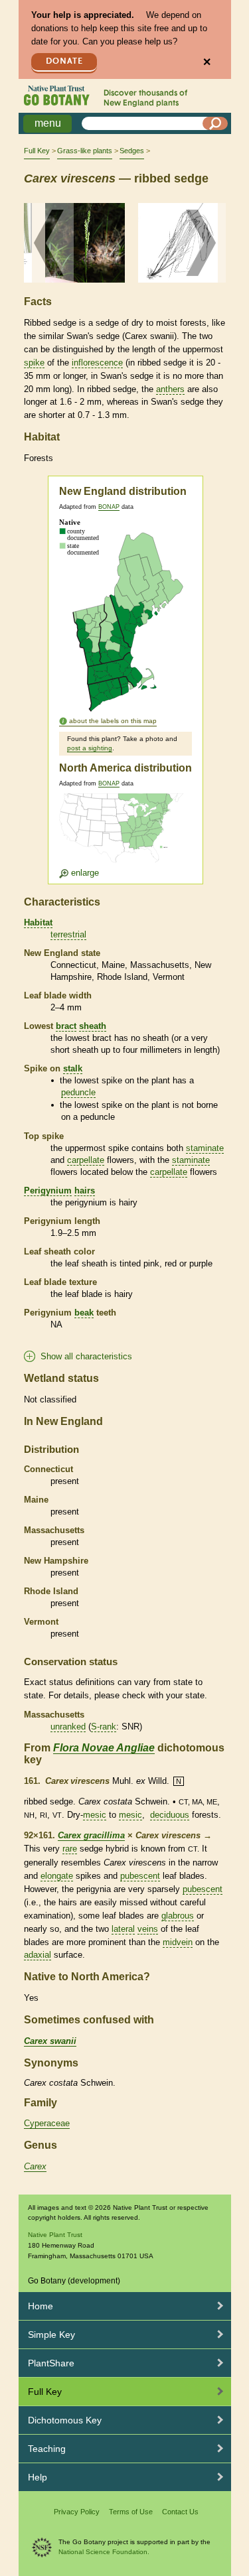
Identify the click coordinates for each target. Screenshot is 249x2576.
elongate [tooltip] (57, 1876)
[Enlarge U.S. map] (124, 836)
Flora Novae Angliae (104, 1748)
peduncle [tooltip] (78, 1092)
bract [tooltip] (66, 1026)
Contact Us (180, 2512)
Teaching (47, 2449)
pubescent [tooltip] (140, 1876)
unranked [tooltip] (68, 1727)
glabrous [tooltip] (178, 1916)
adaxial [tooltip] (38, 1955)
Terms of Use (131, 2512)
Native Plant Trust (55, 2235)
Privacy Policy (77, 2512)
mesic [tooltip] (95, 1815)
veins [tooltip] (148, 1929)
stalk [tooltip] (73, 1068)
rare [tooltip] (70, 1849)
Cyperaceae (47, 2123)
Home (41, 2306)
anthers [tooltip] (170, 389)
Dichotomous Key (65, 2420)
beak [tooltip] (84, 1313)
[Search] (215, 123)
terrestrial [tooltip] (68, 934)
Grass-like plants (85, 151)
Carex (35, 2166)
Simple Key (51, 2335)
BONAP (109, 507)
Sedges (132, 151)
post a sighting (90, 748)
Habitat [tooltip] (38, 922)
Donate (64, 61)
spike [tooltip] (34, 363)
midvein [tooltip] (178, 1942)
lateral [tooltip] (123, 1929)
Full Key (37, 151)
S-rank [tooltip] (104, 1727)
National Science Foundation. (104, 2552)
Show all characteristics (86, 1356)
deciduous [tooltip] (170, 1815)
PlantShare (51, 2363)
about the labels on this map (113, 721)
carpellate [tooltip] (86, 1160)
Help (38, 2477)
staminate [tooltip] (205, 1148)
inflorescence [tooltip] (97, 363)
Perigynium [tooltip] (48, 1190)
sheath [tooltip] (93, 1026)
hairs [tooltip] (85, 1190)
